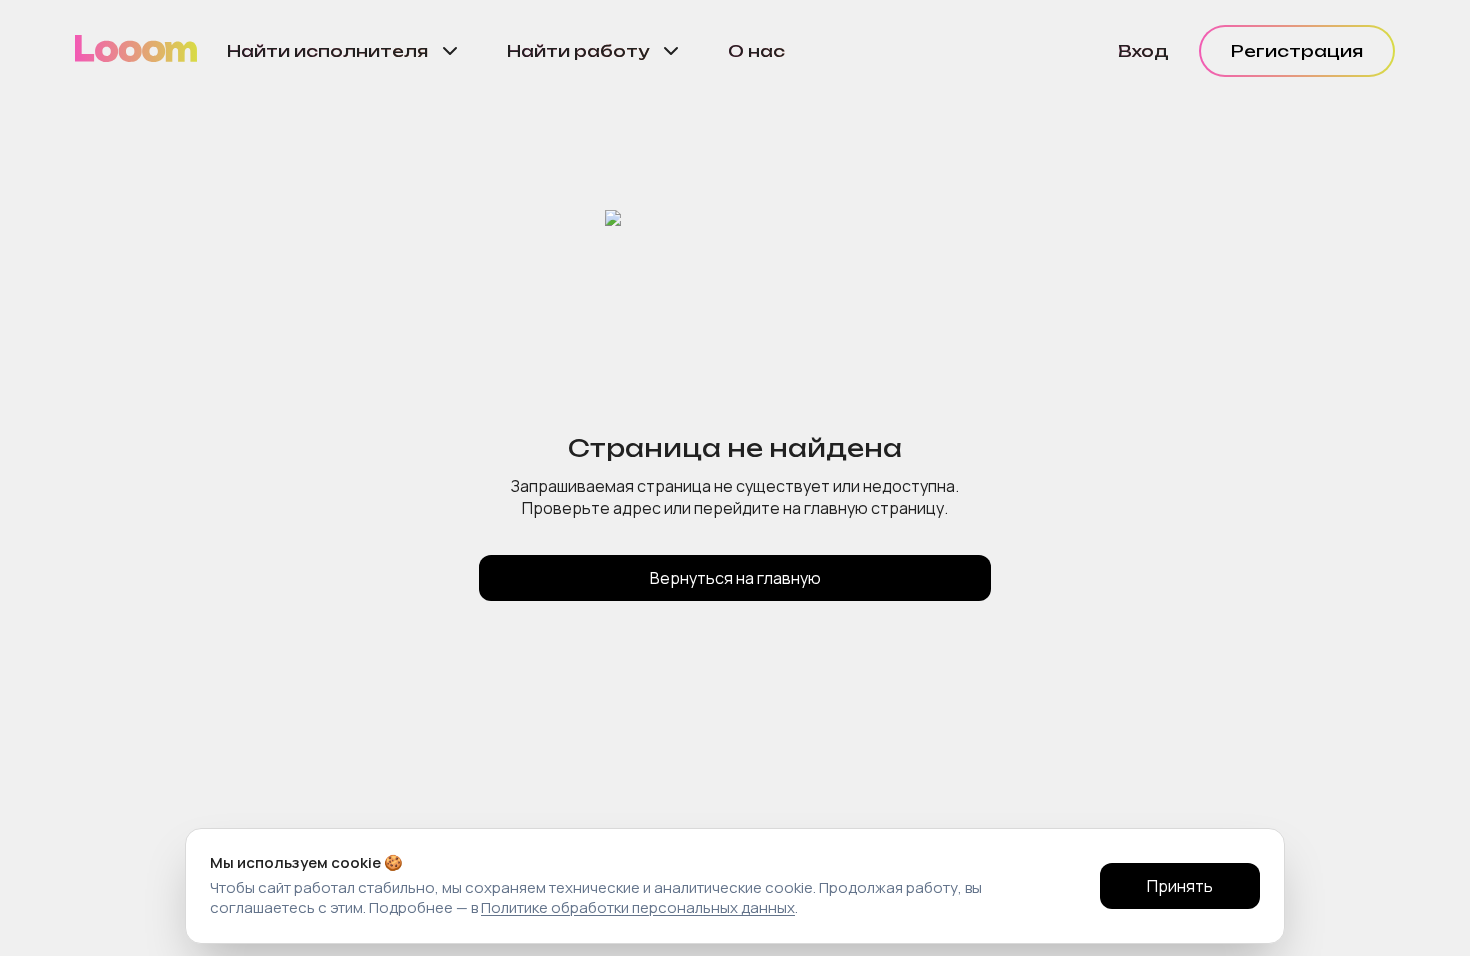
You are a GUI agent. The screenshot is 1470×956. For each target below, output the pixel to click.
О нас (756, 51)
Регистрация (1297, 51)
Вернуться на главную (735, 578)
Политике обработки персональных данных (638, 907)
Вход (1143, 51)
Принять (1180, 886)
